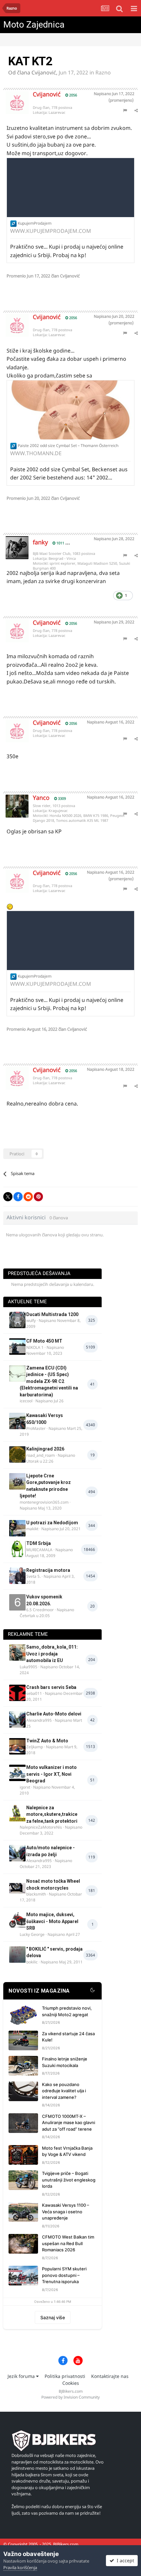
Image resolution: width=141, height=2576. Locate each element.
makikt (32, 1529)
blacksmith (36, 1894)
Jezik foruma (22, 2376)
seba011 (34, 1693)
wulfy (31, 1320)
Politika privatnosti (65, 2376)
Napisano (114, 94)
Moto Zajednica (34, 25)
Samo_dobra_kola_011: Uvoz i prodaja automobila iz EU (52, 1654)
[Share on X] (8, 1197)
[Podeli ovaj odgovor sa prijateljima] (136, 110)
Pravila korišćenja (20, 2567)
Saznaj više (53, 2317)
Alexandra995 (39, 1720)
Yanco (41, 798)
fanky (40, 542)
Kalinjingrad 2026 (45, 1449)
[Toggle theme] (92, 1991)
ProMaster (36, 1428)
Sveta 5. (33, 1576)
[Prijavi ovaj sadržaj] (125, 110)
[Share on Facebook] (18, 1197)
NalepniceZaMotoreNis (41, 1827)
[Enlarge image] (13, 223)
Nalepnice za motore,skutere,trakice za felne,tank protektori (52, 1814)
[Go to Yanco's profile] (12, 801)
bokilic (32, 1962)
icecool (26, 1401)
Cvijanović (44, 72)
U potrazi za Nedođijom (52, 1523)
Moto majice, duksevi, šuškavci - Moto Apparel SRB (52, 1921)
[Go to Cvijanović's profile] (12, 98)
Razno (103, 72)
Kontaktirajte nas (110, 2376)
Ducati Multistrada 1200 (52, 1314)
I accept (124, 2560)
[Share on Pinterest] (38, 1197)
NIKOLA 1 (35, 1347)
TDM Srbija (39, 1543)
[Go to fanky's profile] (12, 543)
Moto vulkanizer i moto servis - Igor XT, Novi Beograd (51, 1774)
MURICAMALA (39, 1550)
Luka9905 (29, 1667)
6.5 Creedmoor (40, 1610)
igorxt (25, 1787)
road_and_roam (40, 1455)
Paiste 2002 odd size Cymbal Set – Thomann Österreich (68, 446)
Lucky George (32, 1934)
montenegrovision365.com (44, 1502)
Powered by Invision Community (70, 2397)
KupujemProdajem (35, 223)
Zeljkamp (35, 1747)
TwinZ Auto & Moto (47, 1741)
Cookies (71, 2383)
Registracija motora (48, 1570)
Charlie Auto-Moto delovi (54, 1714)
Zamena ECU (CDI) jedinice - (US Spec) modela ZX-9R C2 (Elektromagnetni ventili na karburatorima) (49, 1381)
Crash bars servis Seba (51, 1687)
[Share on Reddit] (28, 1197)
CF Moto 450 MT (44, 1341)
